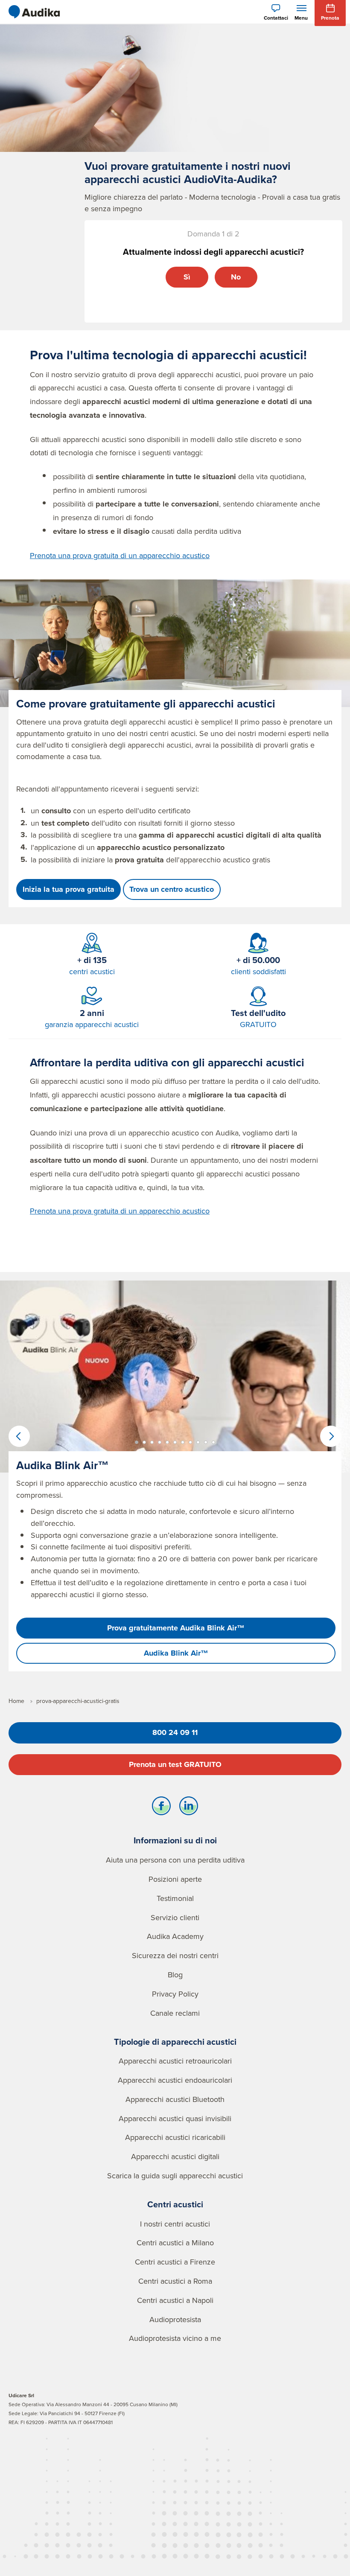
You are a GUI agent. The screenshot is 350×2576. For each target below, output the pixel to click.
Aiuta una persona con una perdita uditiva (175, 1860)
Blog (175, 1975)
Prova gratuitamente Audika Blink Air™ (176, 1628)
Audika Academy (175, 1936)
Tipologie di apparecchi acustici (175, 2042)
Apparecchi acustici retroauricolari (175, 2061)
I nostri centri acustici (175, 2224)
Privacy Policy (175, 1994)
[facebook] (161, 1808)
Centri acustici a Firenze (175, 2262)
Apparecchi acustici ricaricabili (175, 2137)
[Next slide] (331, 1436)
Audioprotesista (175, 2319)
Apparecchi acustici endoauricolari (175, 2080)
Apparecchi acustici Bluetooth (175, 2099)
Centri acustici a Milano (175, 2243)
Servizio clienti (175, 1917)
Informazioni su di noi (175, 1840)
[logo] (34, 12)
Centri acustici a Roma (175, 2281)
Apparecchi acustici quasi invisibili (175, 2118)
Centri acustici (175, 2204)
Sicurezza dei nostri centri (175, 1955)
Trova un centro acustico (172, 889)
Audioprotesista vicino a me (175, 2338)
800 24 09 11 (175, 1732)
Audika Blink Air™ (176, 1653)
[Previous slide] (19, 1436)
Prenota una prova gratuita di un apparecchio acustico (120, 555)
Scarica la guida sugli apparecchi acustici (175, 2176)
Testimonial (175, 1898)
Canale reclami (175, 2013)
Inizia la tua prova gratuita (69, 889)
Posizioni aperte (175, 1879)
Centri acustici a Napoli (175, 2300)
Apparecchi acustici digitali (175, 2156)
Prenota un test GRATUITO (175, 1764)
